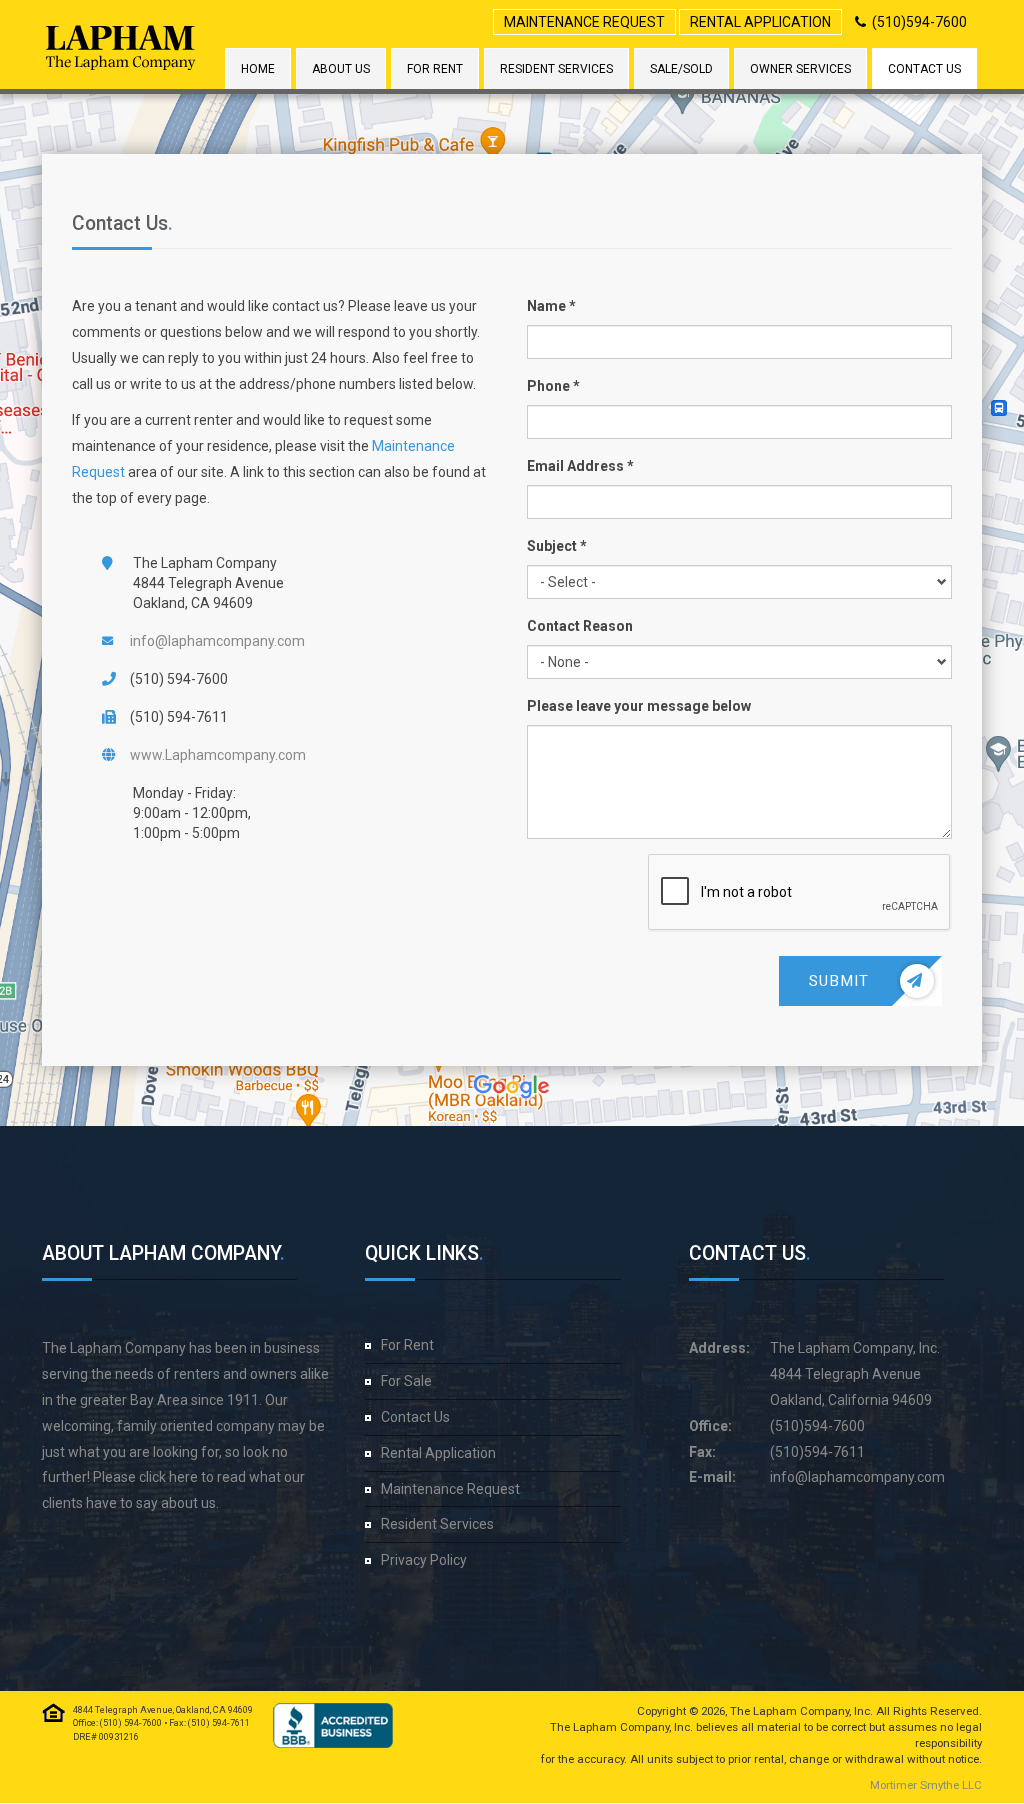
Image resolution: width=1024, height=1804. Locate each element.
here (183, 1477)
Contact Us (924, 69)
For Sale (406, 1381)
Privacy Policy (424, 1560)
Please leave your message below (639, 706)
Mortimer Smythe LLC (926, 1785)
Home (258, 69)
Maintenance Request (584, 22)
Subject (552, 546)
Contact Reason (580, 626)
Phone (548, 386)
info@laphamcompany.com (217, 641)
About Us (341, 69)
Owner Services (800, 69)
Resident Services (556, 69)
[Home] (121, 47)
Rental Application (760, 22)
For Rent (435, 69)
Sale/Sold (681, 69)
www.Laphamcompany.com (218, 755)
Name (546, 306)
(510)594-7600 (919, 22)
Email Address (575, 466)
